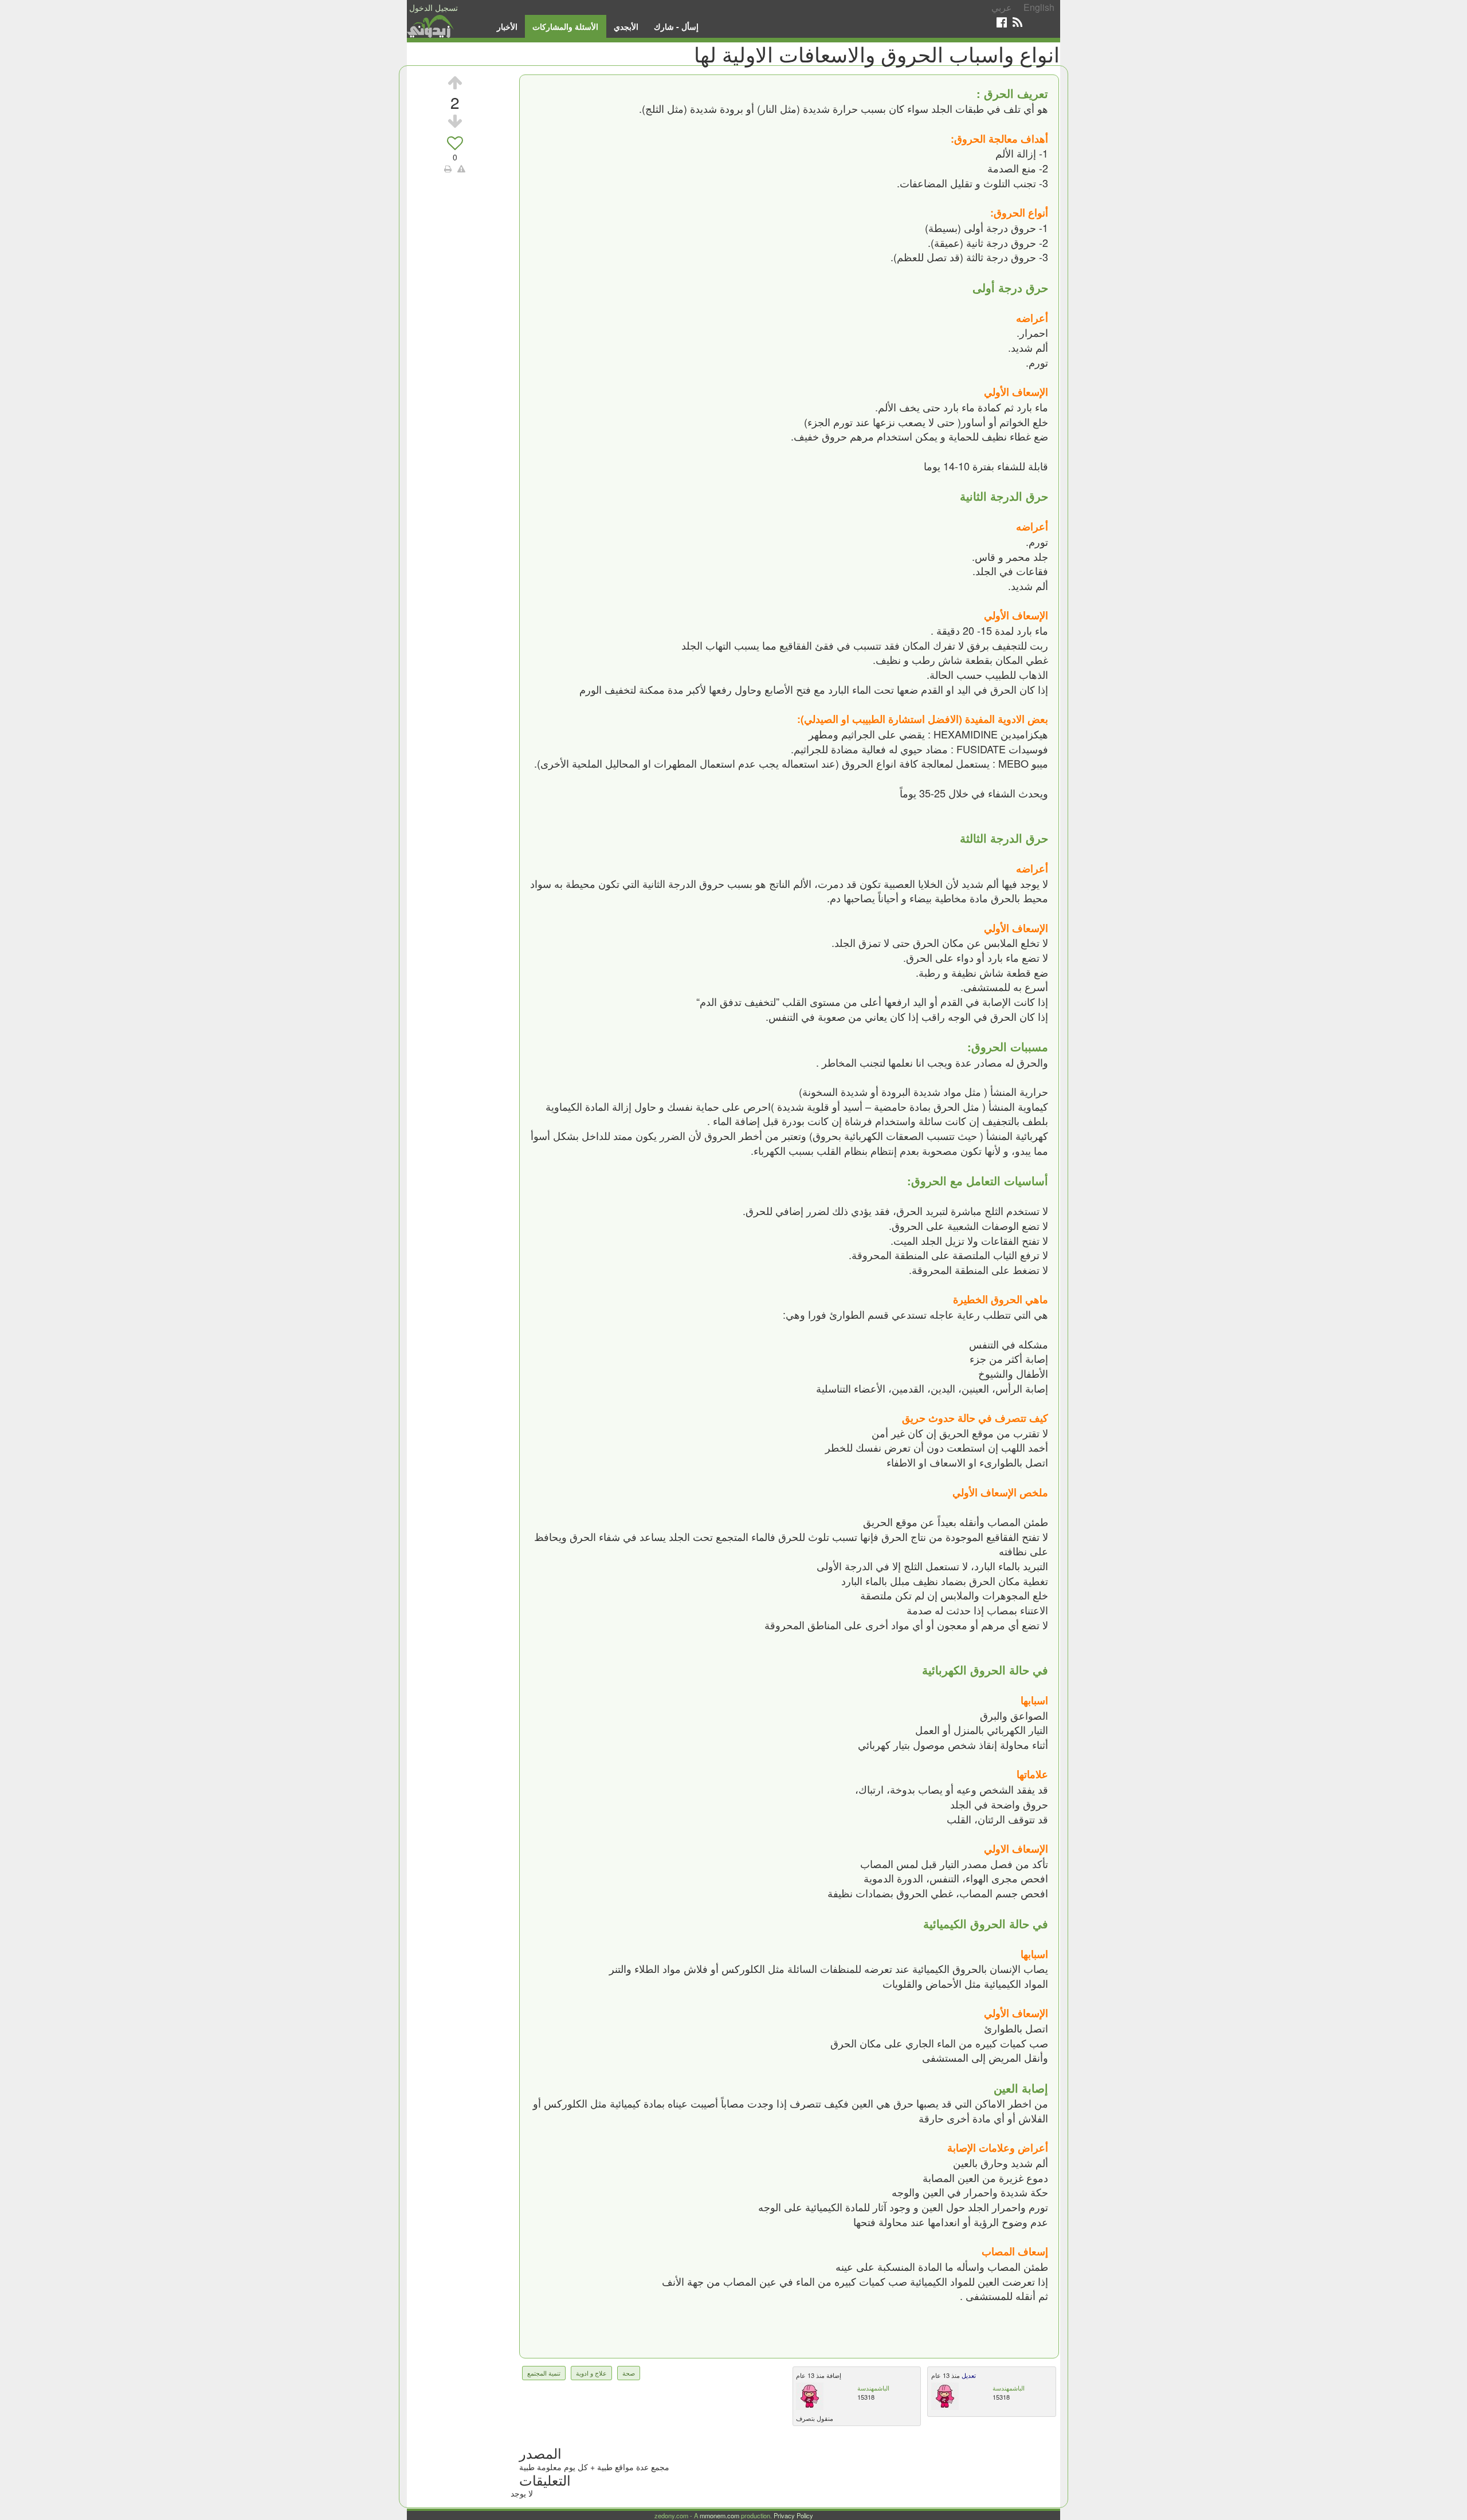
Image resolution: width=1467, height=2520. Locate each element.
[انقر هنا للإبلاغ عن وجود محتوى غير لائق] (461, 168)
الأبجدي (626, 26)
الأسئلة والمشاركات (565, 26)
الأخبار (507, 26)
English (1039, 7)
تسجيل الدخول (434, 7)
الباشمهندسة (873, 2388)
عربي (1002, 7)
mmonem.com (719, 2515)
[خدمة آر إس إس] (1017, 22)
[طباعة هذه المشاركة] (448, 168)
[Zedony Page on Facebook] (1002, 22)
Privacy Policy (793, 2515)
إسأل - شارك (676, 26)
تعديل (968, 2375)
